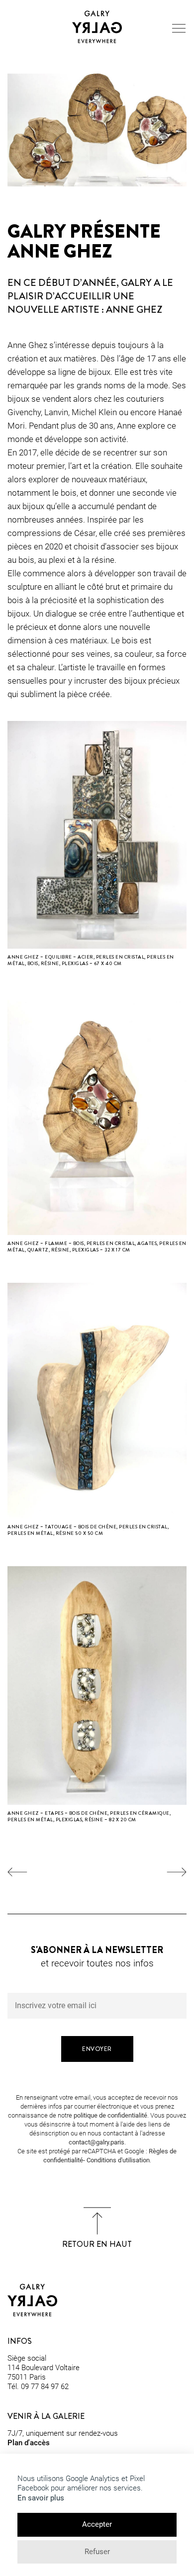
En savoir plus (41, 2498)
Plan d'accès (29, 2443)
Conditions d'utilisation (118, 2160)
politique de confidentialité (110, 2115)
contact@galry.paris (97, 2142)
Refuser (97, 2552)
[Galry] (97, 27)
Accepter (97, 2524)
